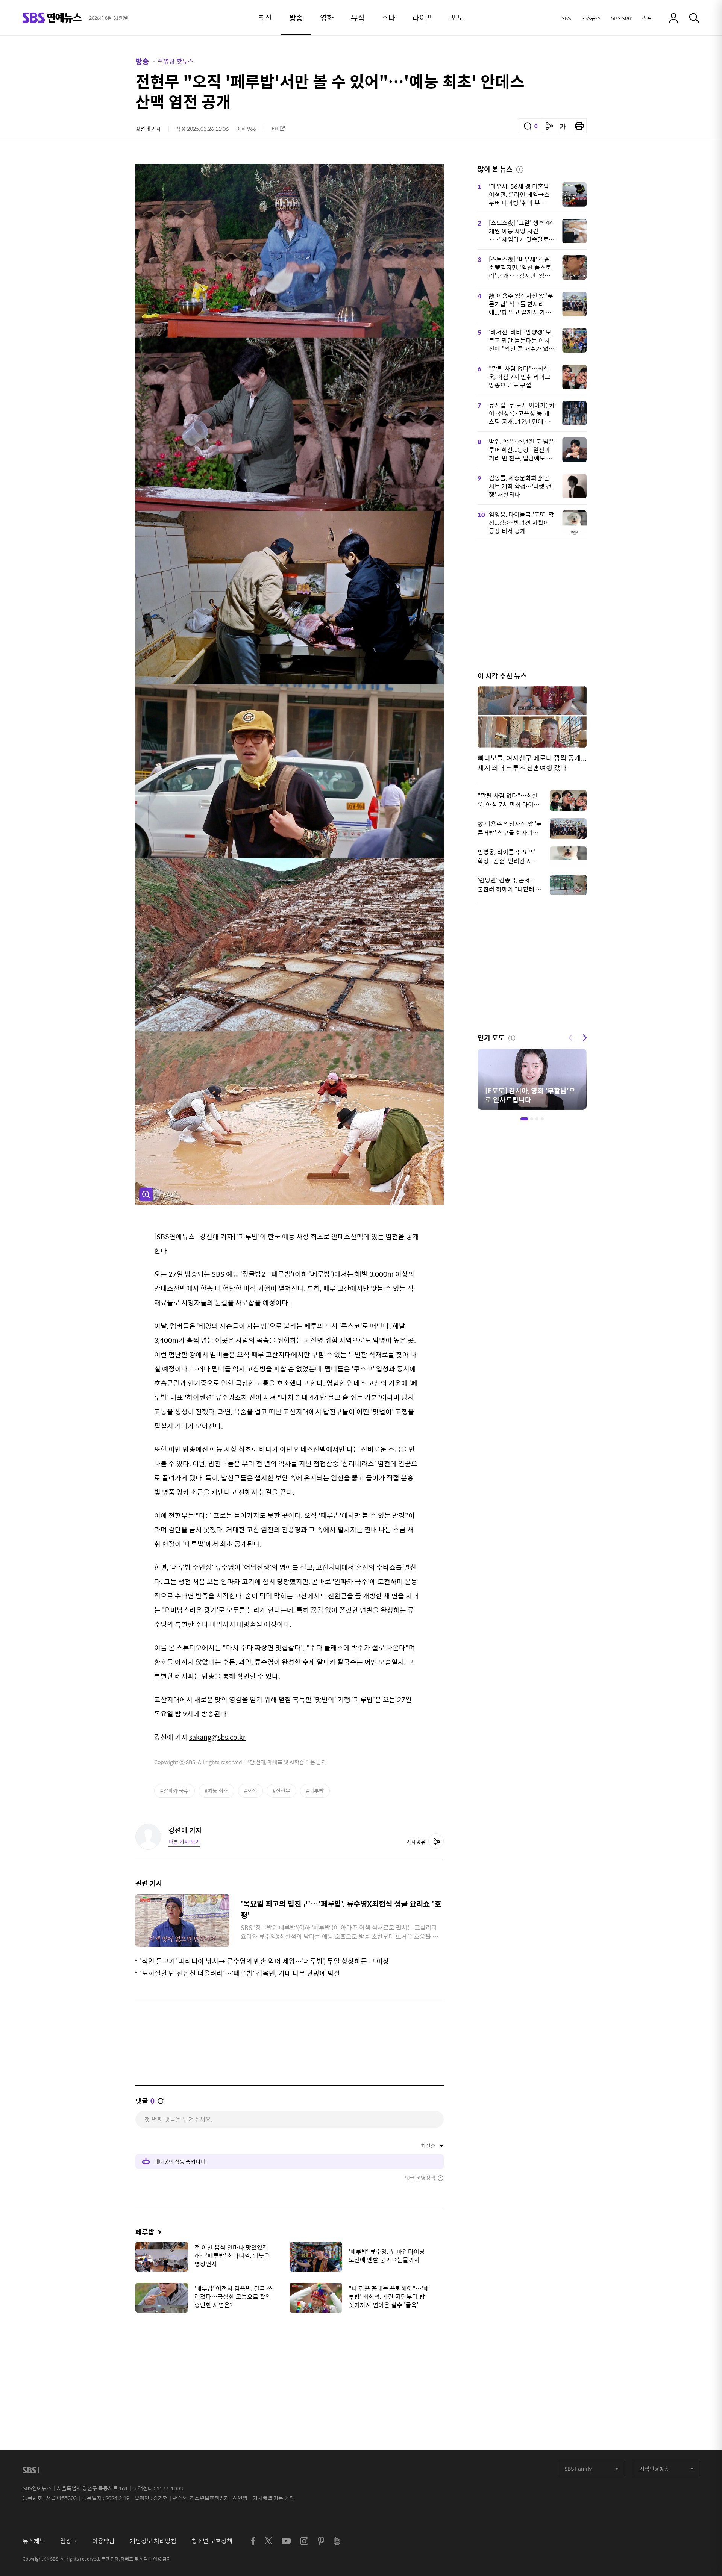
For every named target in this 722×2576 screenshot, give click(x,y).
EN (275, 128)
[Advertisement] (290, 2356)
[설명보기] (520, 168)
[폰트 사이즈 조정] (564, 126)
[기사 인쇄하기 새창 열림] (579, 126)
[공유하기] (549, 126)
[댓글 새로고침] (161, 2101)
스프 (647, 18)
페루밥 (145, 2232)
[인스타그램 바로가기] (304, 2541)
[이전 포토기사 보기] (570, 1037)
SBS (566, 18)
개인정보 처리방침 (153, 2541)
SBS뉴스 (591, 18)
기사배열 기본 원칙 (273, 2498)
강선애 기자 (148, 129)
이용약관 (103, 2541)
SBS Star (621, 18)
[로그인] (673, 18)
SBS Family (578, 2469)
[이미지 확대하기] (146, 1194)
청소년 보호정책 (212, 2541)
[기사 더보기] (158, 2232)
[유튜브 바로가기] (286, 2541)
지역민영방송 (654, 2469)
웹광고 (69, 2541)
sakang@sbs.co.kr (217, 1737)
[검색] (694, 18)
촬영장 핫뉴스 (176, 61)
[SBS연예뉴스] (52, 18)
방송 (142, 61)
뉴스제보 (34, 2541)
